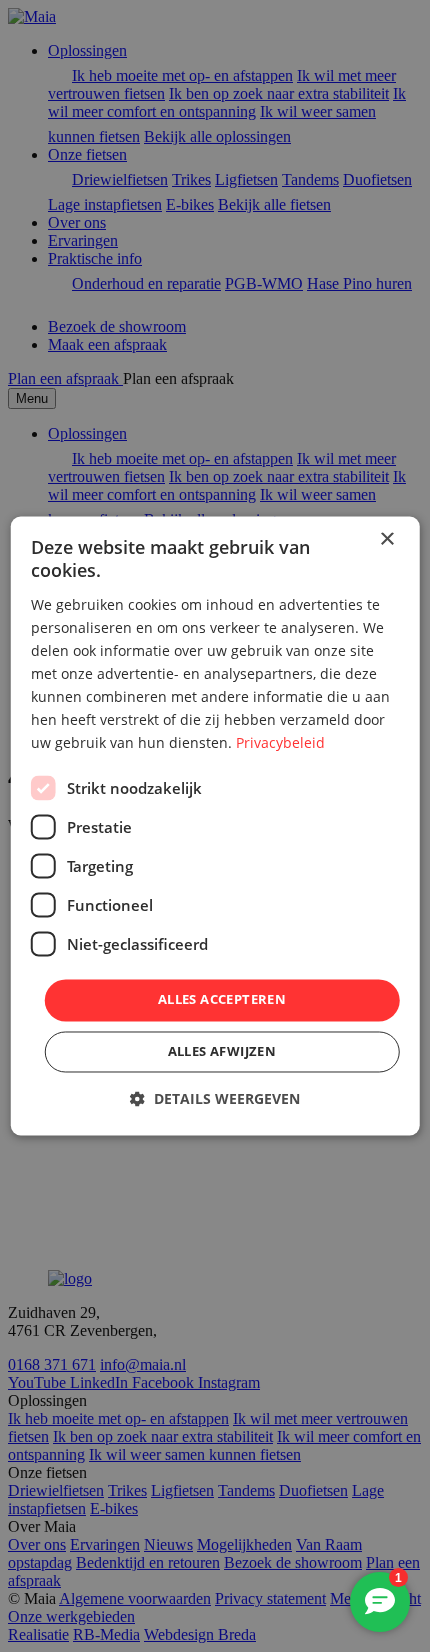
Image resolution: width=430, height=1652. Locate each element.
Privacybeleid (280, 743)
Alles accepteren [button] (222, 1000)
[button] (215, 1099)
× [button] (386, 539)
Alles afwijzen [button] (222, 1052)
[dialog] (215, 825)
